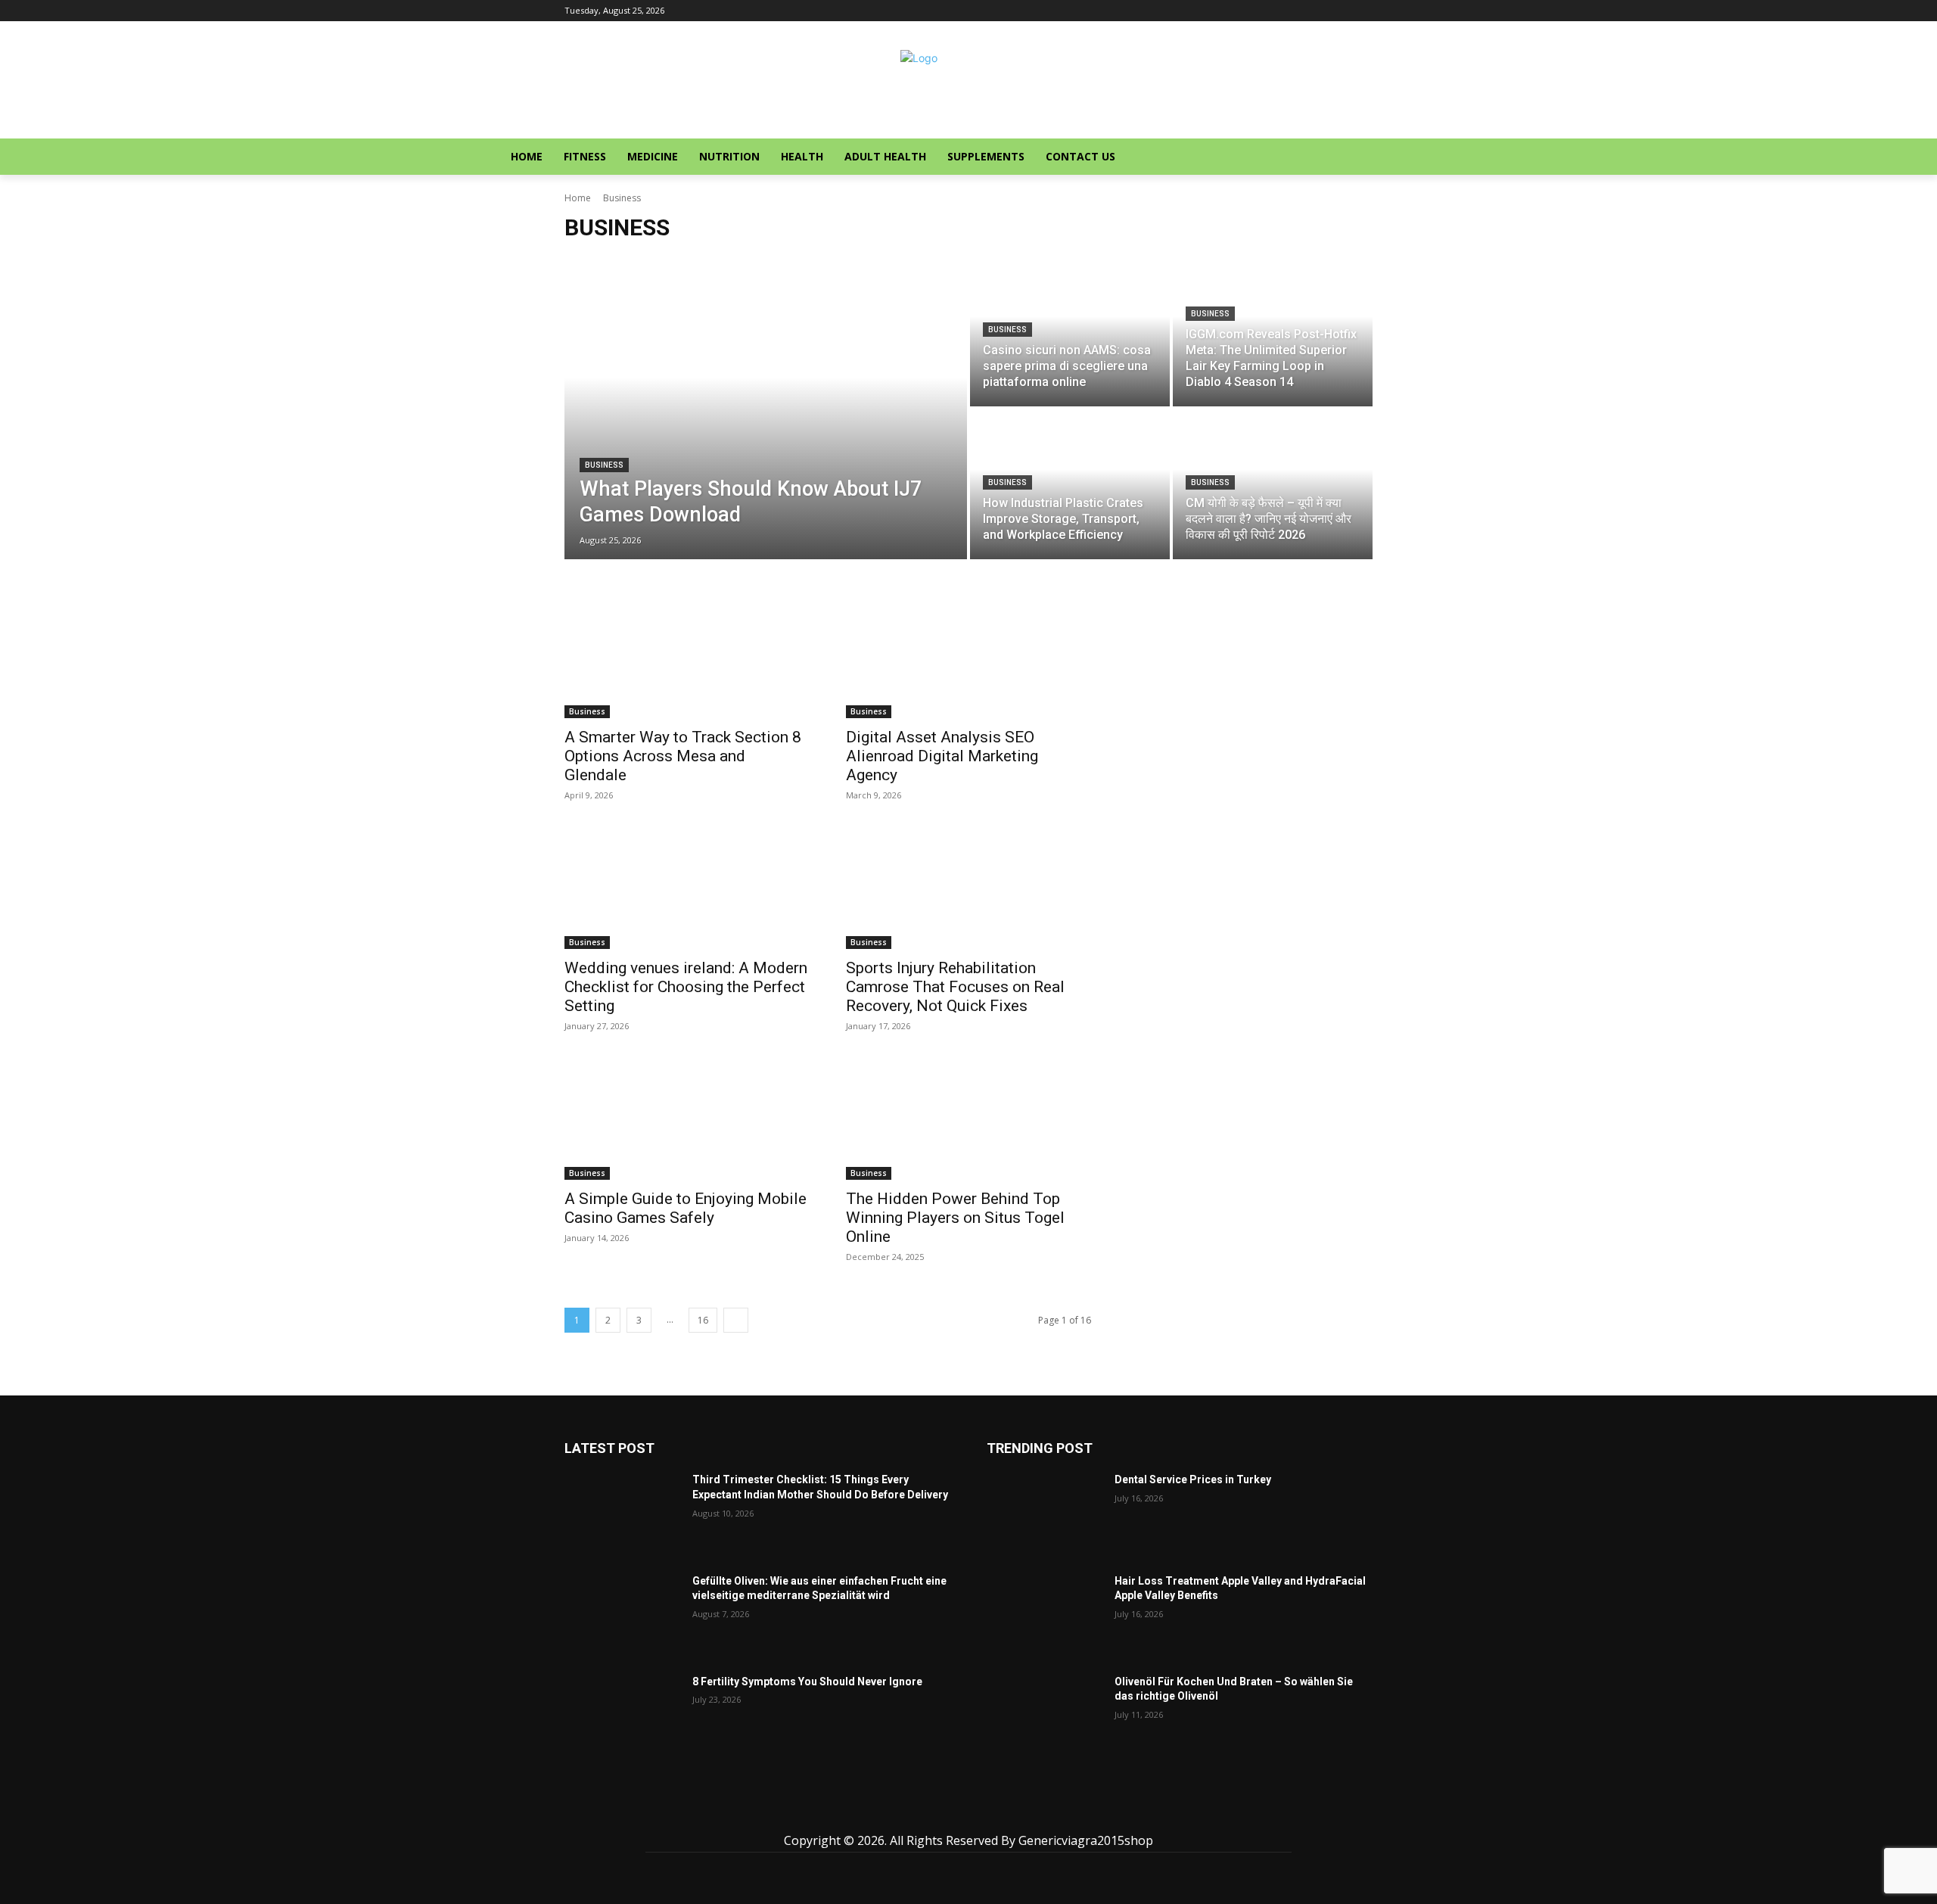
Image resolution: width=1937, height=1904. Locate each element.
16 (703, 1320)
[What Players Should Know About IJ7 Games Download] (766, 408)
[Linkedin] (935, 1813)
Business (604, 465)
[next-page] (736, 1320)
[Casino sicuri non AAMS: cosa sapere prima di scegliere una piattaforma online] (1070, 331)
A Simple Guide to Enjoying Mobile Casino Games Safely (686, 1208)
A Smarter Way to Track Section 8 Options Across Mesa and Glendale (683, 756)
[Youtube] (1071, 1813)
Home (578, 198)
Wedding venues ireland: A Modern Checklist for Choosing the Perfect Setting (686, 987)
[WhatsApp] (1037, 1813)
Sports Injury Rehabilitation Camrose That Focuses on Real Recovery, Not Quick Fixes (955, 987)
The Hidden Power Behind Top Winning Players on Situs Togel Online (955, 1218)
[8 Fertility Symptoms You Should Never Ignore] (622, 1715)
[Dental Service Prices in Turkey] (1045, 1513)
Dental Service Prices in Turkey (1193, 1479)
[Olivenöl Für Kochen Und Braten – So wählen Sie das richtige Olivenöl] (1045, 1715)
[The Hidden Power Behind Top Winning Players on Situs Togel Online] (968, 1118)
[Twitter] (1003, 1813)
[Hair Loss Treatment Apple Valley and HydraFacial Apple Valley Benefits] (1045, 1615)
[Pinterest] (969, 1813)
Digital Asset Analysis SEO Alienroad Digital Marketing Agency (942, 756)
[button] (1590, 157)
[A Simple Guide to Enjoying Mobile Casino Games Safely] (687, 1118)
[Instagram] (901, 1813)
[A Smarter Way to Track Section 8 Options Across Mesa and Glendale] (687, 657)
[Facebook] (867, 1813)
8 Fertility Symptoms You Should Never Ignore (807, 1682)
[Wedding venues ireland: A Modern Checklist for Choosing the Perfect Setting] (687, 888)
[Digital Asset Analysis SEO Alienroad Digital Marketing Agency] (968, 657)
